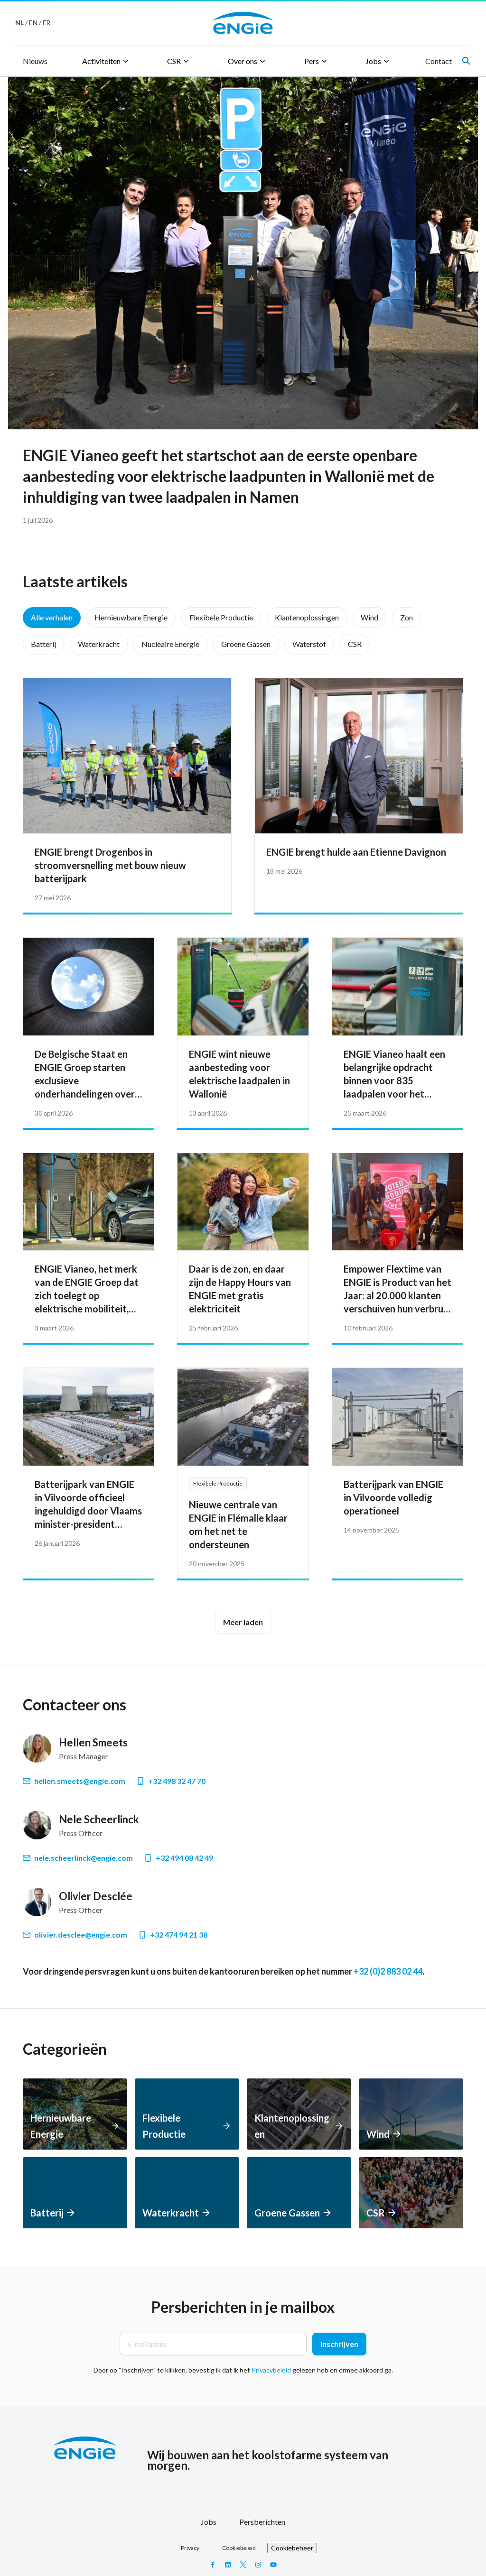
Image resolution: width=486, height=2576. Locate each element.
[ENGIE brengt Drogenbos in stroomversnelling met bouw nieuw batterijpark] (127, 756)
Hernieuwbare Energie (131, 617)
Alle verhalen (52, 617)
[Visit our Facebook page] (213, 2565)
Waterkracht (99, 644)
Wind (369, 617)
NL (19, 23)
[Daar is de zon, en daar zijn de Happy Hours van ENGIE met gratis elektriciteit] (243, 1202)
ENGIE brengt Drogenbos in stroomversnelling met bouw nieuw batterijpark (110, 865)
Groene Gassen (246, 644)
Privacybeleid (271, 2370)
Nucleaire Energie (170, 644)
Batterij (43, 644)
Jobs (373, 61)
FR (47, 23)
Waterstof (309, 644)
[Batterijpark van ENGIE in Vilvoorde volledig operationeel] (397, 1417)
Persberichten (262, 2522)
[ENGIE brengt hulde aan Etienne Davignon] (359, 756)
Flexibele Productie (221, 617)
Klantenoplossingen (307, 617)
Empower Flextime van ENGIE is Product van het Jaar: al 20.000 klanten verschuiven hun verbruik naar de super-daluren (397, 1295)
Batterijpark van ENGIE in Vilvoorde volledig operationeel (393, 1497)
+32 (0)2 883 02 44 (388, 1971)
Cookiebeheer (292, 2548)
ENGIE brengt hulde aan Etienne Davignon (356, 852)
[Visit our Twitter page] (243, 2565)
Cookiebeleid (239, 2548)
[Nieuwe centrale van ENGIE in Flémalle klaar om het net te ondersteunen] (243, 1417)
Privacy (190, 2548)
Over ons (243, 61)
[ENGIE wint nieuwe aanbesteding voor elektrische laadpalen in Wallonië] (243, 987)
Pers (312, 61)
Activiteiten (101, 61)
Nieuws (35, 61)
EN (33, 23)
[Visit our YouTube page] (273, 2565)
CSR (174, 61)
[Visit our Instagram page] (258, 2565)
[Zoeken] (466, 61)
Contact (439, 61)
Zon (407, 617)
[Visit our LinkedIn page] (228, 2565)
